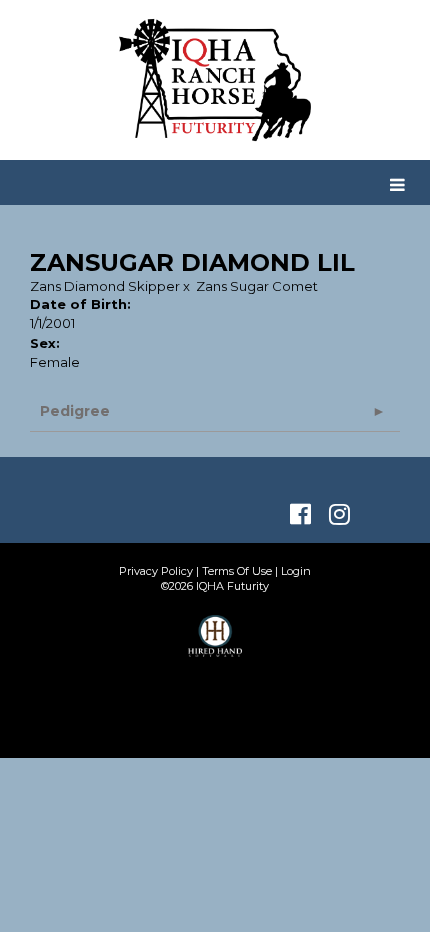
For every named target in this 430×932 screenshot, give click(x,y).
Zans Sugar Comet (257, 286)
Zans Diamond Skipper (105, 286)
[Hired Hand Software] (215, 645)
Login (296, 571)
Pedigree (75, 411)
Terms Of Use (237, 571)
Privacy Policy (156, 571)
